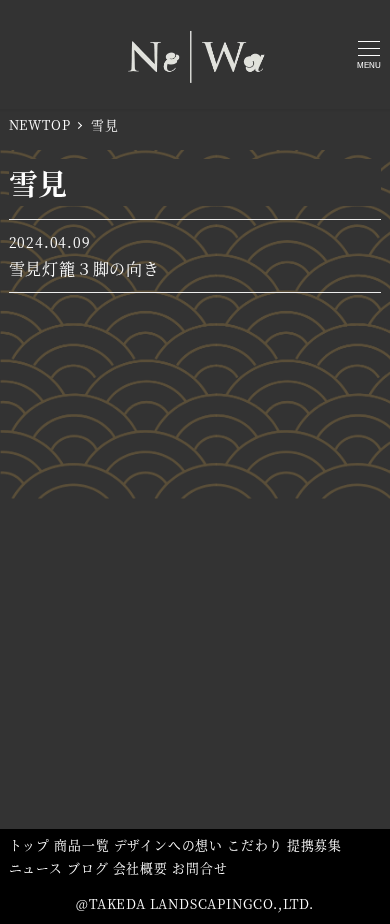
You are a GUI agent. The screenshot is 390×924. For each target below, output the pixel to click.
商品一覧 (81, 844)
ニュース (36, 867)
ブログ (87, 867)
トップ (29, 844)
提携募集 (314, 844)
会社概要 (140, 867)
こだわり (254, 844)
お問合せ (199, 867)
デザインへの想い (168, 844)
